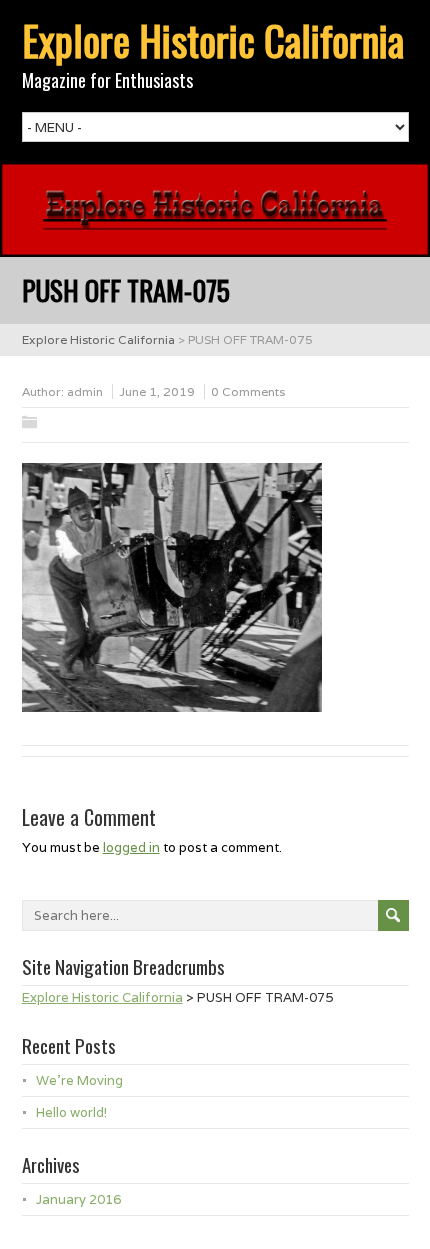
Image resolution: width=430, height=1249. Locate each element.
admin (85, 391)
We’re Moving (79, 1080)
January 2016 (78, 1199)
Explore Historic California (213, 40)
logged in (131, 847)
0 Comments (248, 391)
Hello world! (71, 1112)
